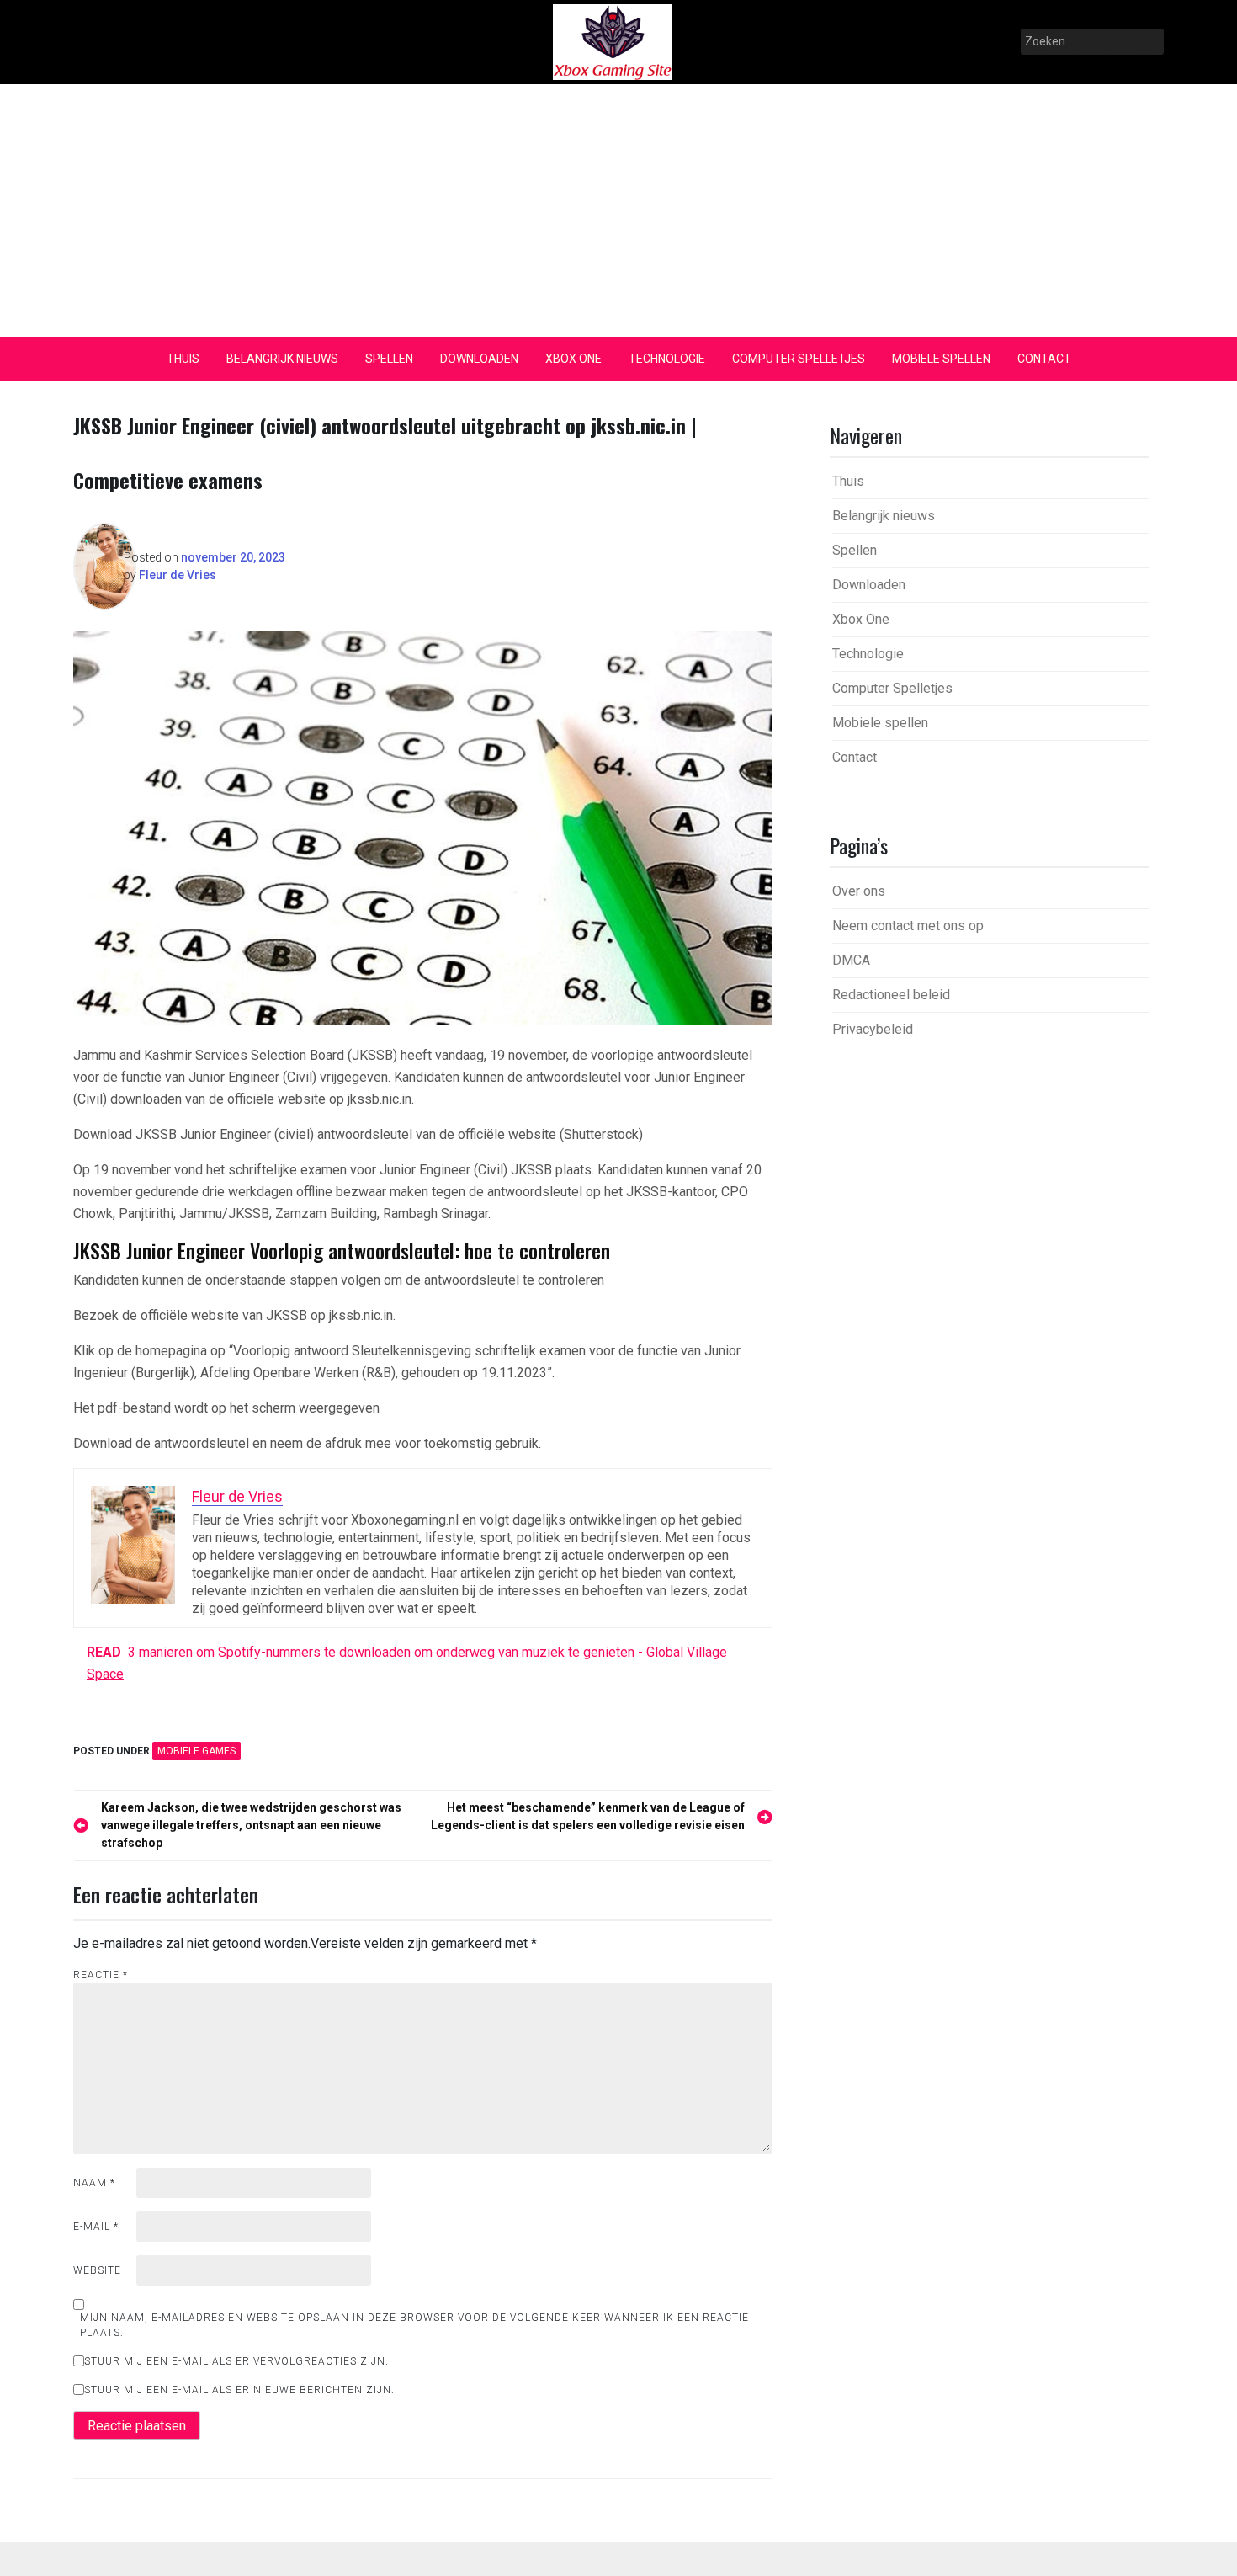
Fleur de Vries (178, 575)
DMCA (851, 960)
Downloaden (479, 359)
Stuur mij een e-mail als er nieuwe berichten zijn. (239, 2390)
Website (97, 2270)
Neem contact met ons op (908, 926)
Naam (94, 2183)
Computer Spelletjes (799, 359)
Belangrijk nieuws (282, 359)
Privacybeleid (873, 1029)
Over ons (859, 891)
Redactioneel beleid (891, 995)
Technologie (667, 359)
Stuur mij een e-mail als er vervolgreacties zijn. (236, 2361)
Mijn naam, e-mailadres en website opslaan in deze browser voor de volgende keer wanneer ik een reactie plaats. (414, 2325)
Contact (1044, 359)
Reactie (101, 1975)
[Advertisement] (618, 210)
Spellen (389, 359)
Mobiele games (196, 1751)
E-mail (96, 2227)
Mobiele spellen (941, 359)
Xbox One (573, 359)
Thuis (183, 359)
